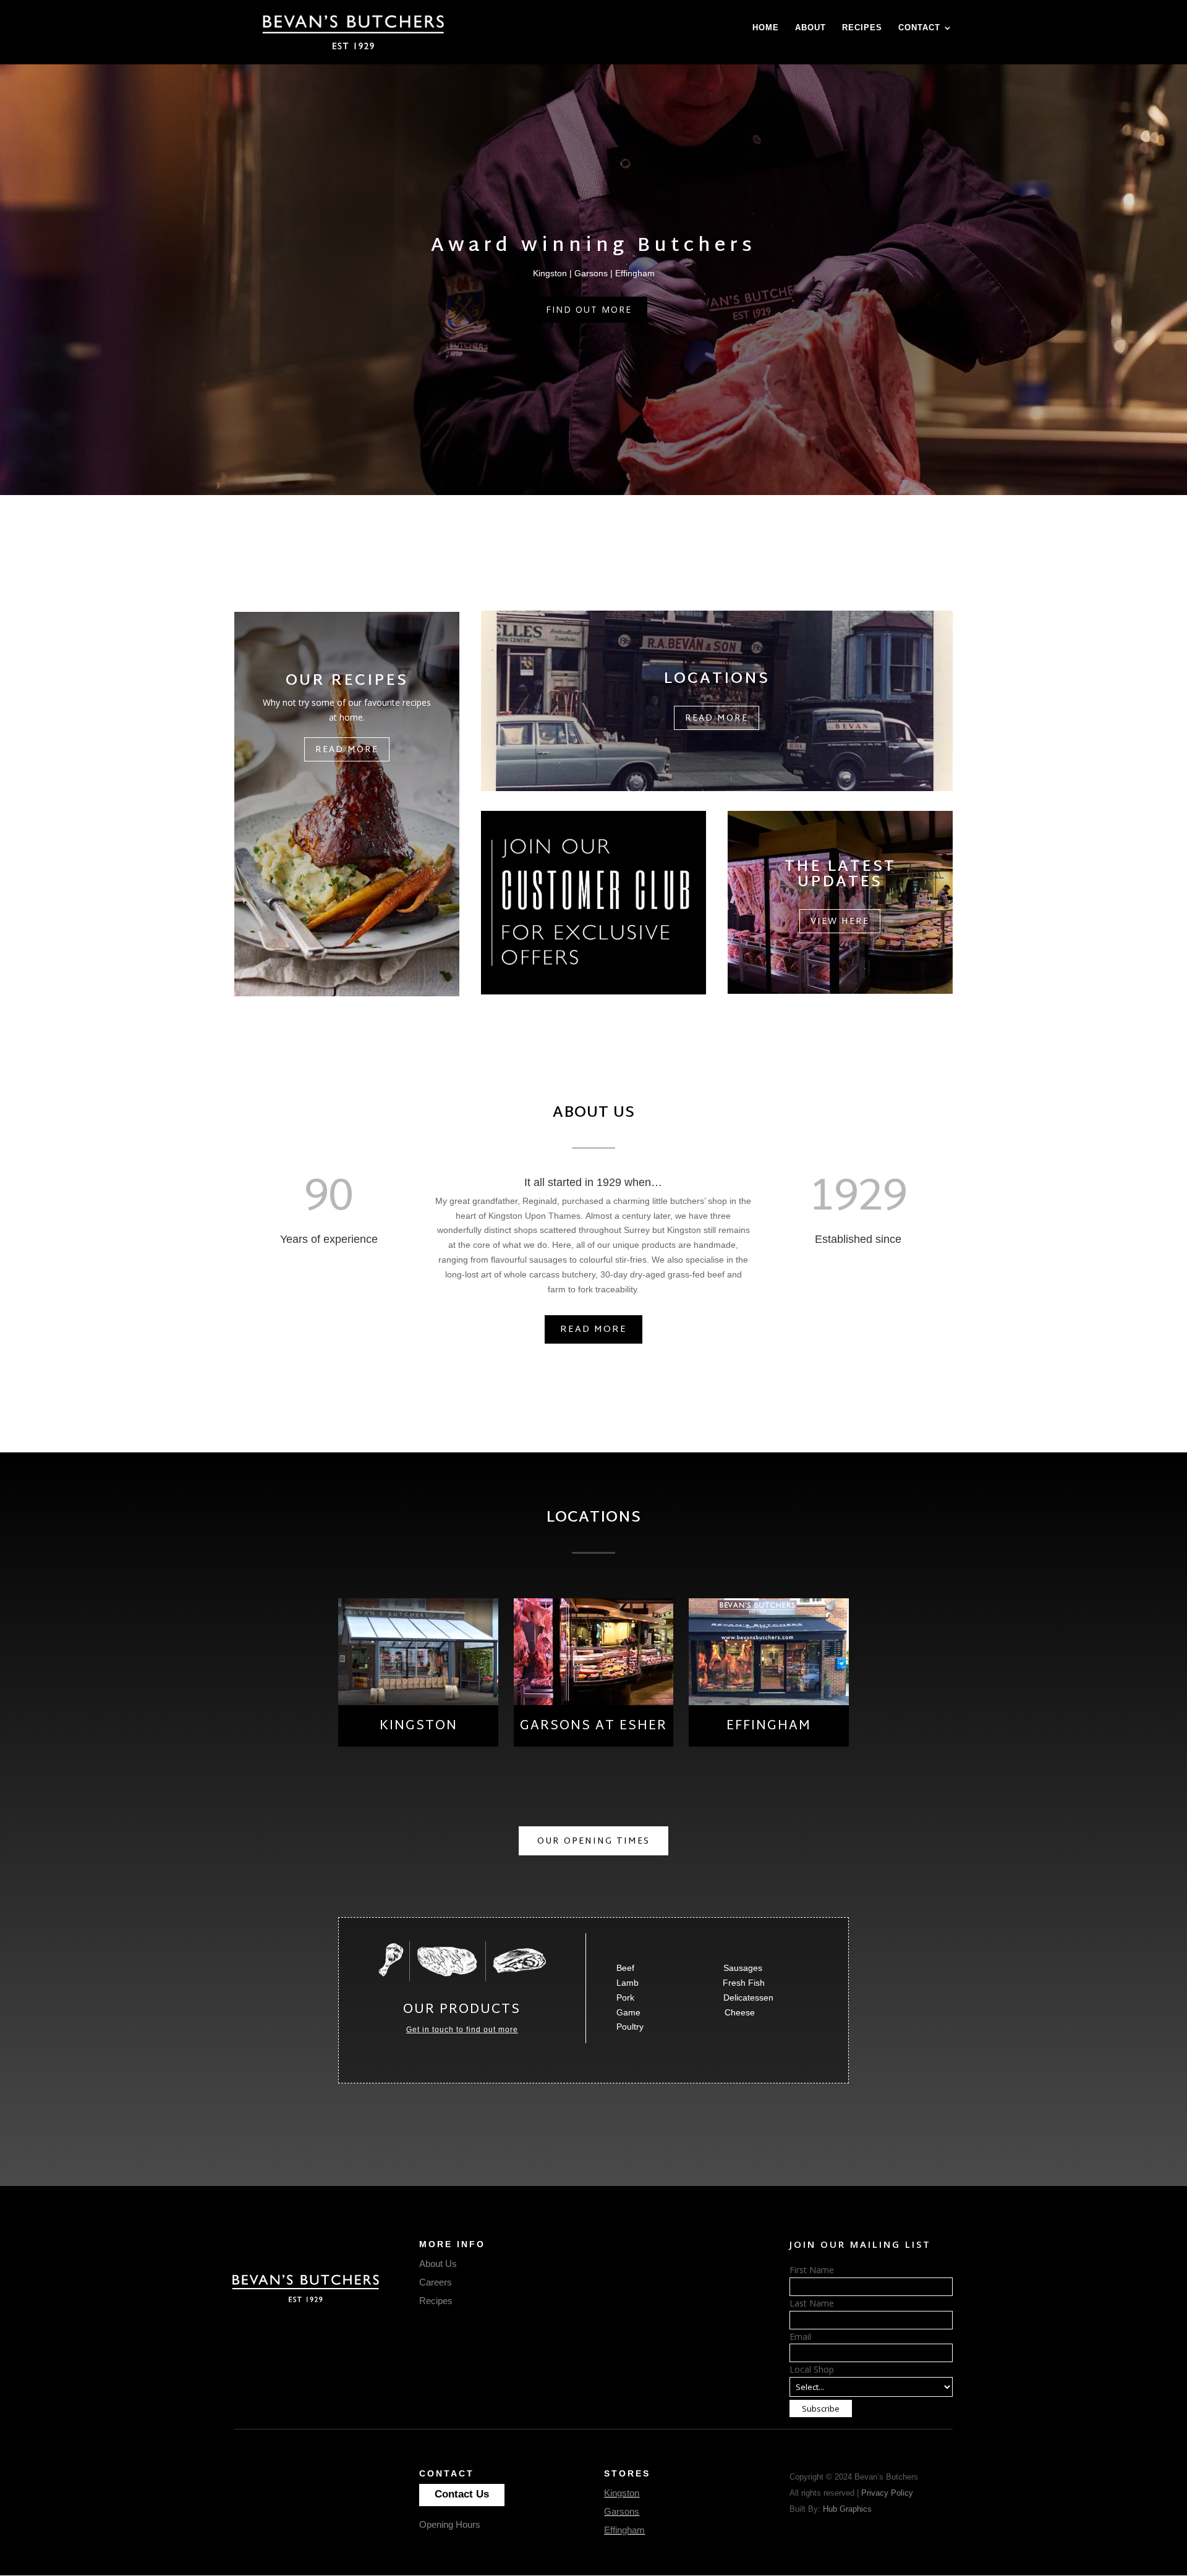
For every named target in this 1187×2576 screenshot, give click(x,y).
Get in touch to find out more (462, 2030)
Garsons (622, 2511)
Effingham (624, 2530)
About (810, 28)
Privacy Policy (887, 2493)
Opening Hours (450, 2524)
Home (766, 28)
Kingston (622, 2493)
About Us (438, 2264)
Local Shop (812, 2369)
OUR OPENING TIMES (593, 1841)
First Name (812, 2270)
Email (800, 2337)
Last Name (812, 2303)
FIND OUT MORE (589, 309)
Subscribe (821, 2409)
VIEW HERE (840, 922)
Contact (919, 28)
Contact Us (462, 2494)
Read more (347, 750)
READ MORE (593, 1330)
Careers (436, 2282)
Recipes (862, 28)
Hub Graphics (847, 2509)
